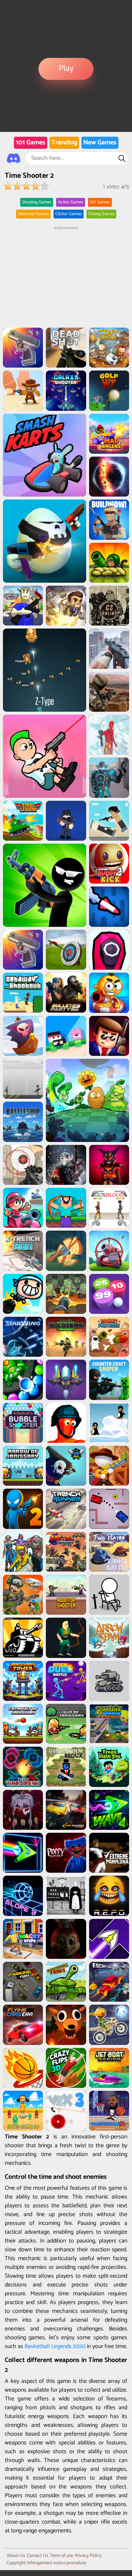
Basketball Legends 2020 (55, 2346)
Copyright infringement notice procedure (46, 2563)
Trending (64, 143)
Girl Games (100, 202)
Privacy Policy (88, 2556)
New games (100, 143)
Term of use (61, 2556)
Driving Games (101, 214)
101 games (31, 143)
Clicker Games (69, 214)
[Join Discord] (14, 158)
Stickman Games (33, 214)
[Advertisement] (66, 277)
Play (66, 69)
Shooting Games (37, 202)
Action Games (71, 202)
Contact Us (37, 2556)
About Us (16, 2556)
